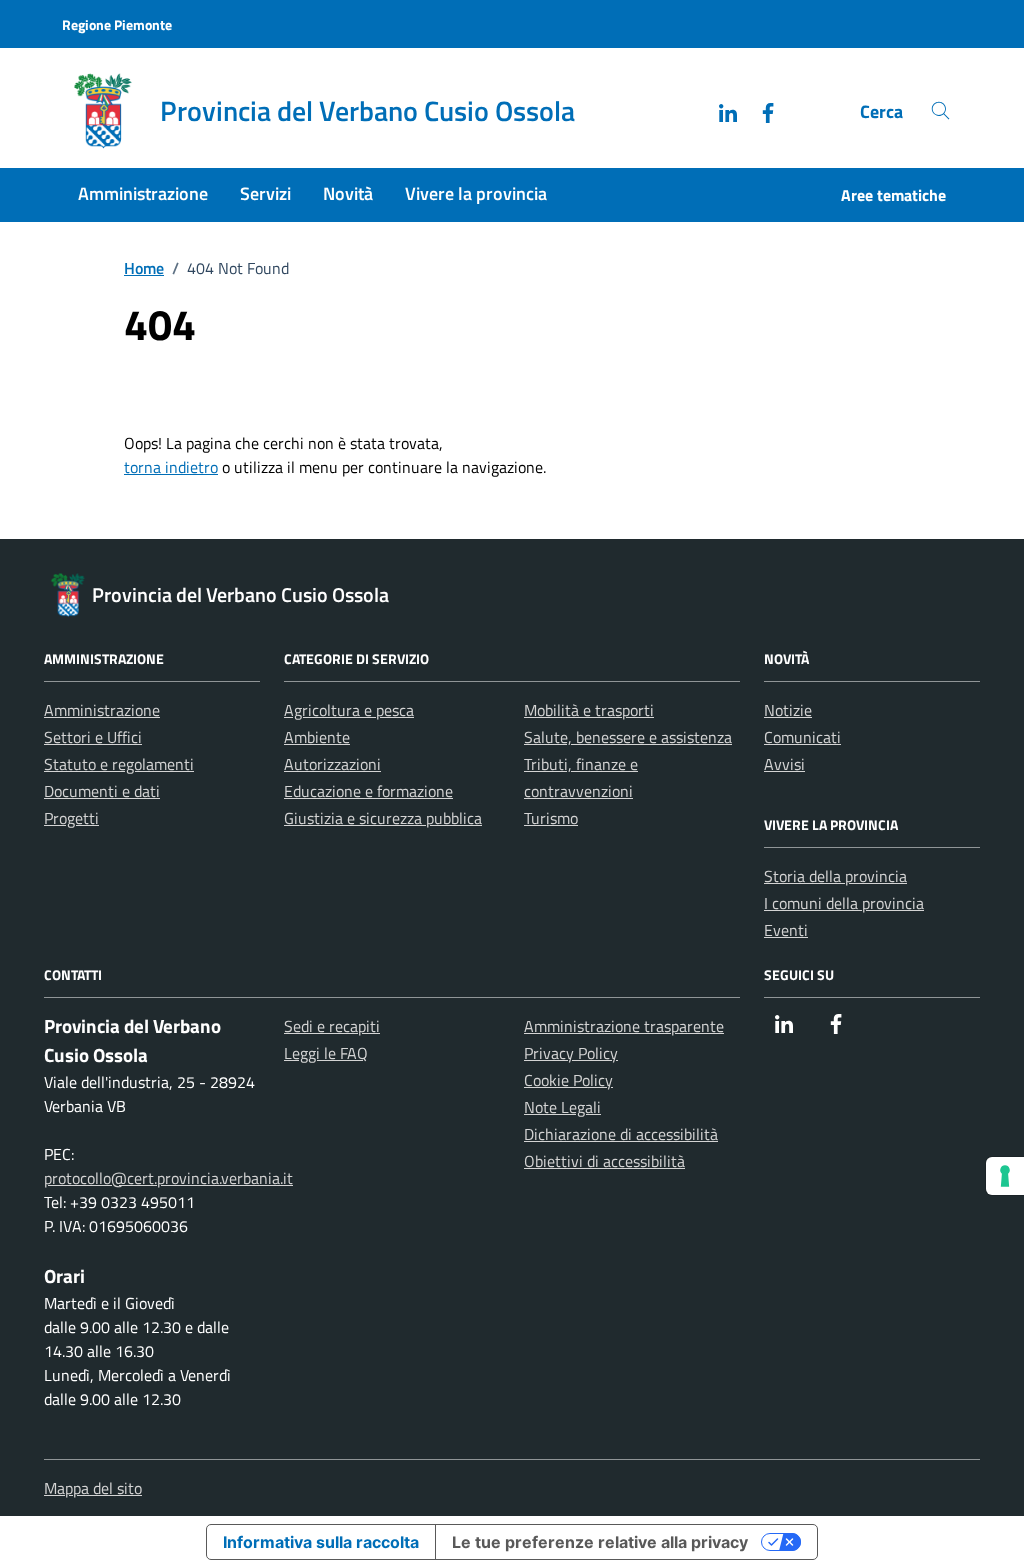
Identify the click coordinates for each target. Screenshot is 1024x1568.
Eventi (786, 930)
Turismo (551, 818)
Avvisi (784, 764)
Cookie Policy (568, 1080)
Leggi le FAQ (326, 1053)
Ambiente (317, 737)
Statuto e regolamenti (119, 764)
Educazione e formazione (368, 791)
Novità (348, 193)
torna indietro (171, 467)
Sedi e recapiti (332, 1026)
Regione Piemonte (117, 24)
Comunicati (802, 737)
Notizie (788, 710)
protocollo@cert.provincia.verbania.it (168, 1178)
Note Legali (562, 1107)
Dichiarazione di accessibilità (621, 1134)
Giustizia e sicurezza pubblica (383, 818)
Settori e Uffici (93, 737)
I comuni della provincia (844, 903)
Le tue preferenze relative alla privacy (600, 1542)
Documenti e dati (102, 791)
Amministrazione (143, 193)
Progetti (71, 818)
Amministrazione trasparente (624, 1026)
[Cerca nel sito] (940, 111)
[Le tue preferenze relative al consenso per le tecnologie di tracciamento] (1005, 1176)
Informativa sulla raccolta (321, 1542)
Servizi (265, 193)
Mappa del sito (93, 1488)
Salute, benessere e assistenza (628, 737)
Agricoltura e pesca (349, 710)
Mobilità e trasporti (589, 710)
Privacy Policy (571, 1053)
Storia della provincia (835, 876)
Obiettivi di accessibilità (604, 1161)
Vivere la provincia (476, 193)
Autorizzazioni (332, 764)
